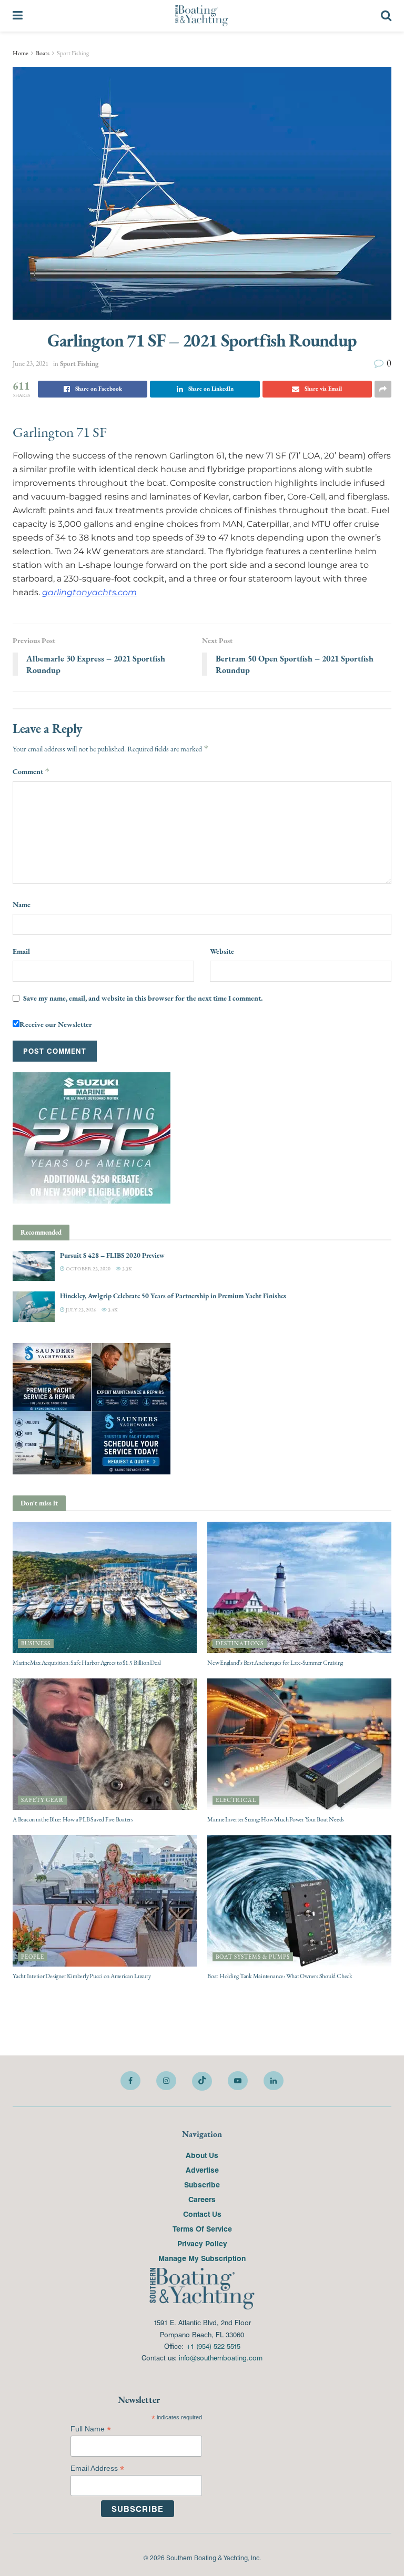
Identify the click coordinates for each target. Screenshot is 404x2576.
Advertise (202, 2170)
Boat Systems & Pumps (253, 1957)
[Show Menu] (18, 16)
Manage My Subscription (202, 2258)
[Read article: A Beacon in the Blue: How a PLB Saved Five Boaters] (105, 1744)
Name (22, 904)
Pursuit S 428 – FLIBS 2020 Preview (112, 1255)
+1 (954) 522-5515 (213, 2346)
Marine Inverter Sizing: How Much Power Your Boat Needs (276, 1819)
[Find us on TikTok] (202, 2081)
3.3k (127, 1269)
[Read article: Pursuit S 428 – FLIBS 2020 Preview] (34, 1266)
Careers (202, 2199)
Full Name (91, 2429)
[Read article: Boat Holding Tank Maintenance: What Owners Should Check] (299, 1901)
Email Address (97, 2468)
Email (21, 951)
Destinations (240, 1643)
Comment (31, 771)
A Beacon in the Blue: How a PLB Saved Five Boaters (73, 1819)
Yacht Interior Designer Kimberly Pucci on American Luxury (82, 1976)
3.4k (112, 1310)
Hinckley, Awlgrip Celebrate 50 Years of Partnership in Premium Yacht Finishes (173, 1296)
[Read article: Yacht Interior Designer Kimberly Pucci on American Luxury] (105, 1901)
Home (21, 53)
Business (36, 1643)
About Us (202, 2155)
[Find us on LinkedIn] (274, 2081)
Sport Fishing (73, 53)
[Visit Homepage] (202, 16)
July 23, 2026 (80, 1310)
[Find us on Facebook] (130, 2081)
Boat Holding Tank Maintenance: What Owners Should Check (280, 1976)
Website (222, 951)
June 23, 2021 (31, 364)
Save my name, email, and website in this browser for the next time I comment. (143, 998)
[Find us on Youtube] (238, 2081)
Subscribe (202, 2184)
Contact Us (202, 2214)
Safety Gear (42, 1800)
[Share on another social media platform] (383, 389)
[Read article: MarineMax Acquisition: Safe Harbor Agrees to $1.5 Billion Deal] (105, 1587)
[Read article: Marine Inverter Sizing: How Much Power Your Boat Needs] (299, 1744)
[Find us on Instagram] (166, 2081)
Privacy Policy (202, 2243)
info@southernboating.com (221, 2358)
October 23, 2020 (88, 1269)
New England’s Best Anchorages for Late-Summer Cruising (275, 1663)
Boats (43, 53)
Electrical (236, 1800)
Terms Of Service (202, 2228)
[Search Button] (386, 16)
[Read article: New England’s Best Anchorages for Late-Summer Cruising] (299, 1587)
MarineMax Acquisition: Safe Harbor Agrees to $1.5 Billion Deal (87, 1663)
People (33, 1957)
